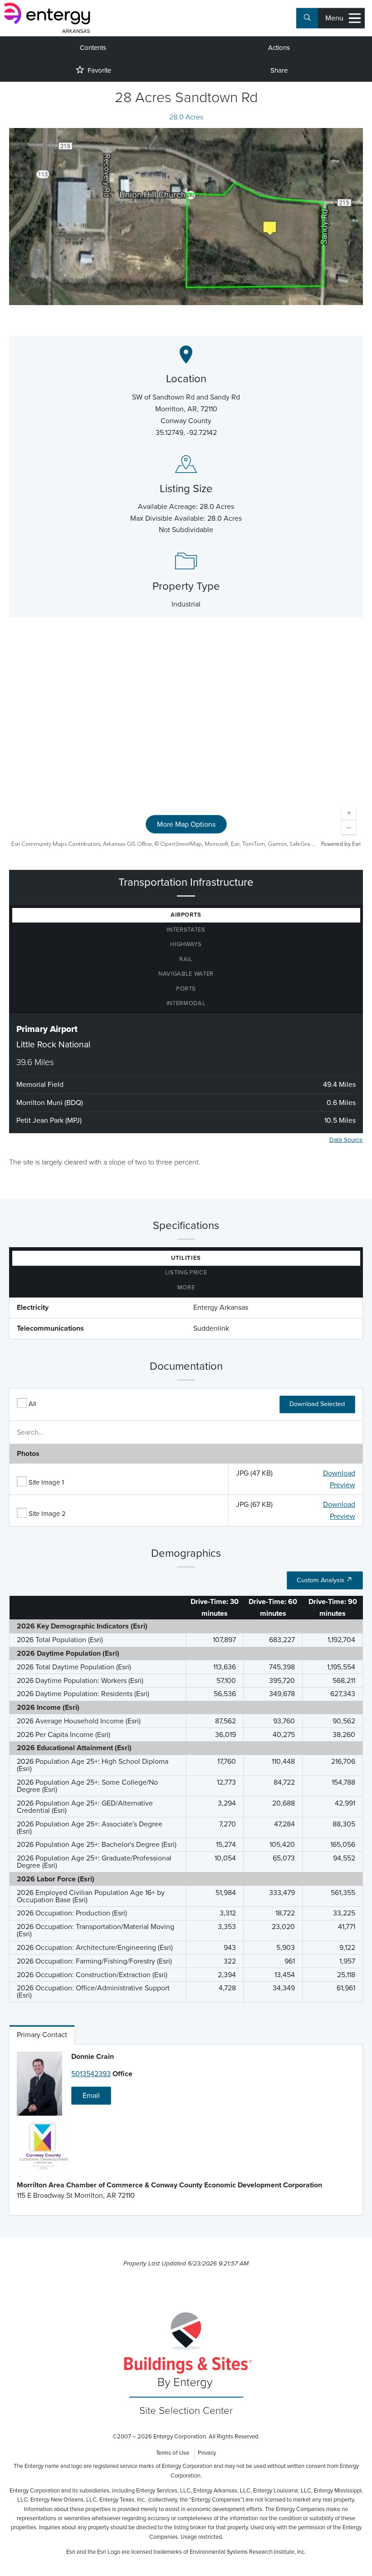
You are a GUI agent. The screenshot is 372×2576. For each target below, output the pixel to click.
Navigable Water (186, 974)
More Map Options (186, 824)
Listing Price (186, 1273)
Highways (186, 944)
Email (91, 2096)
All (32, 1404)
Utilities (186, 1258)
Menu (334, 18)
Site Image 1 (46, 1482)
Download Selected (317, 1404)
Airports (186, 915)
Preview (343, 1485)
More (186, 1288)
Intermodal (186, 1003)
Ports (186, 989)
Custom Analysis (321, 1580)
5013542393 (91, 2074)
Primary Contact (42, 2035)
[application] (186, 744)
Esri (356, 844)
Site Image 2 (47, 1514)
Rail (186, 959)
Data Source (346, 1140)
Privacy (207, 2453)
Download (339, 1473)
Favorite (99, 70)
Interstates (186, 930)
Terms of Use (173, 2453)
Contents (93, 48)
